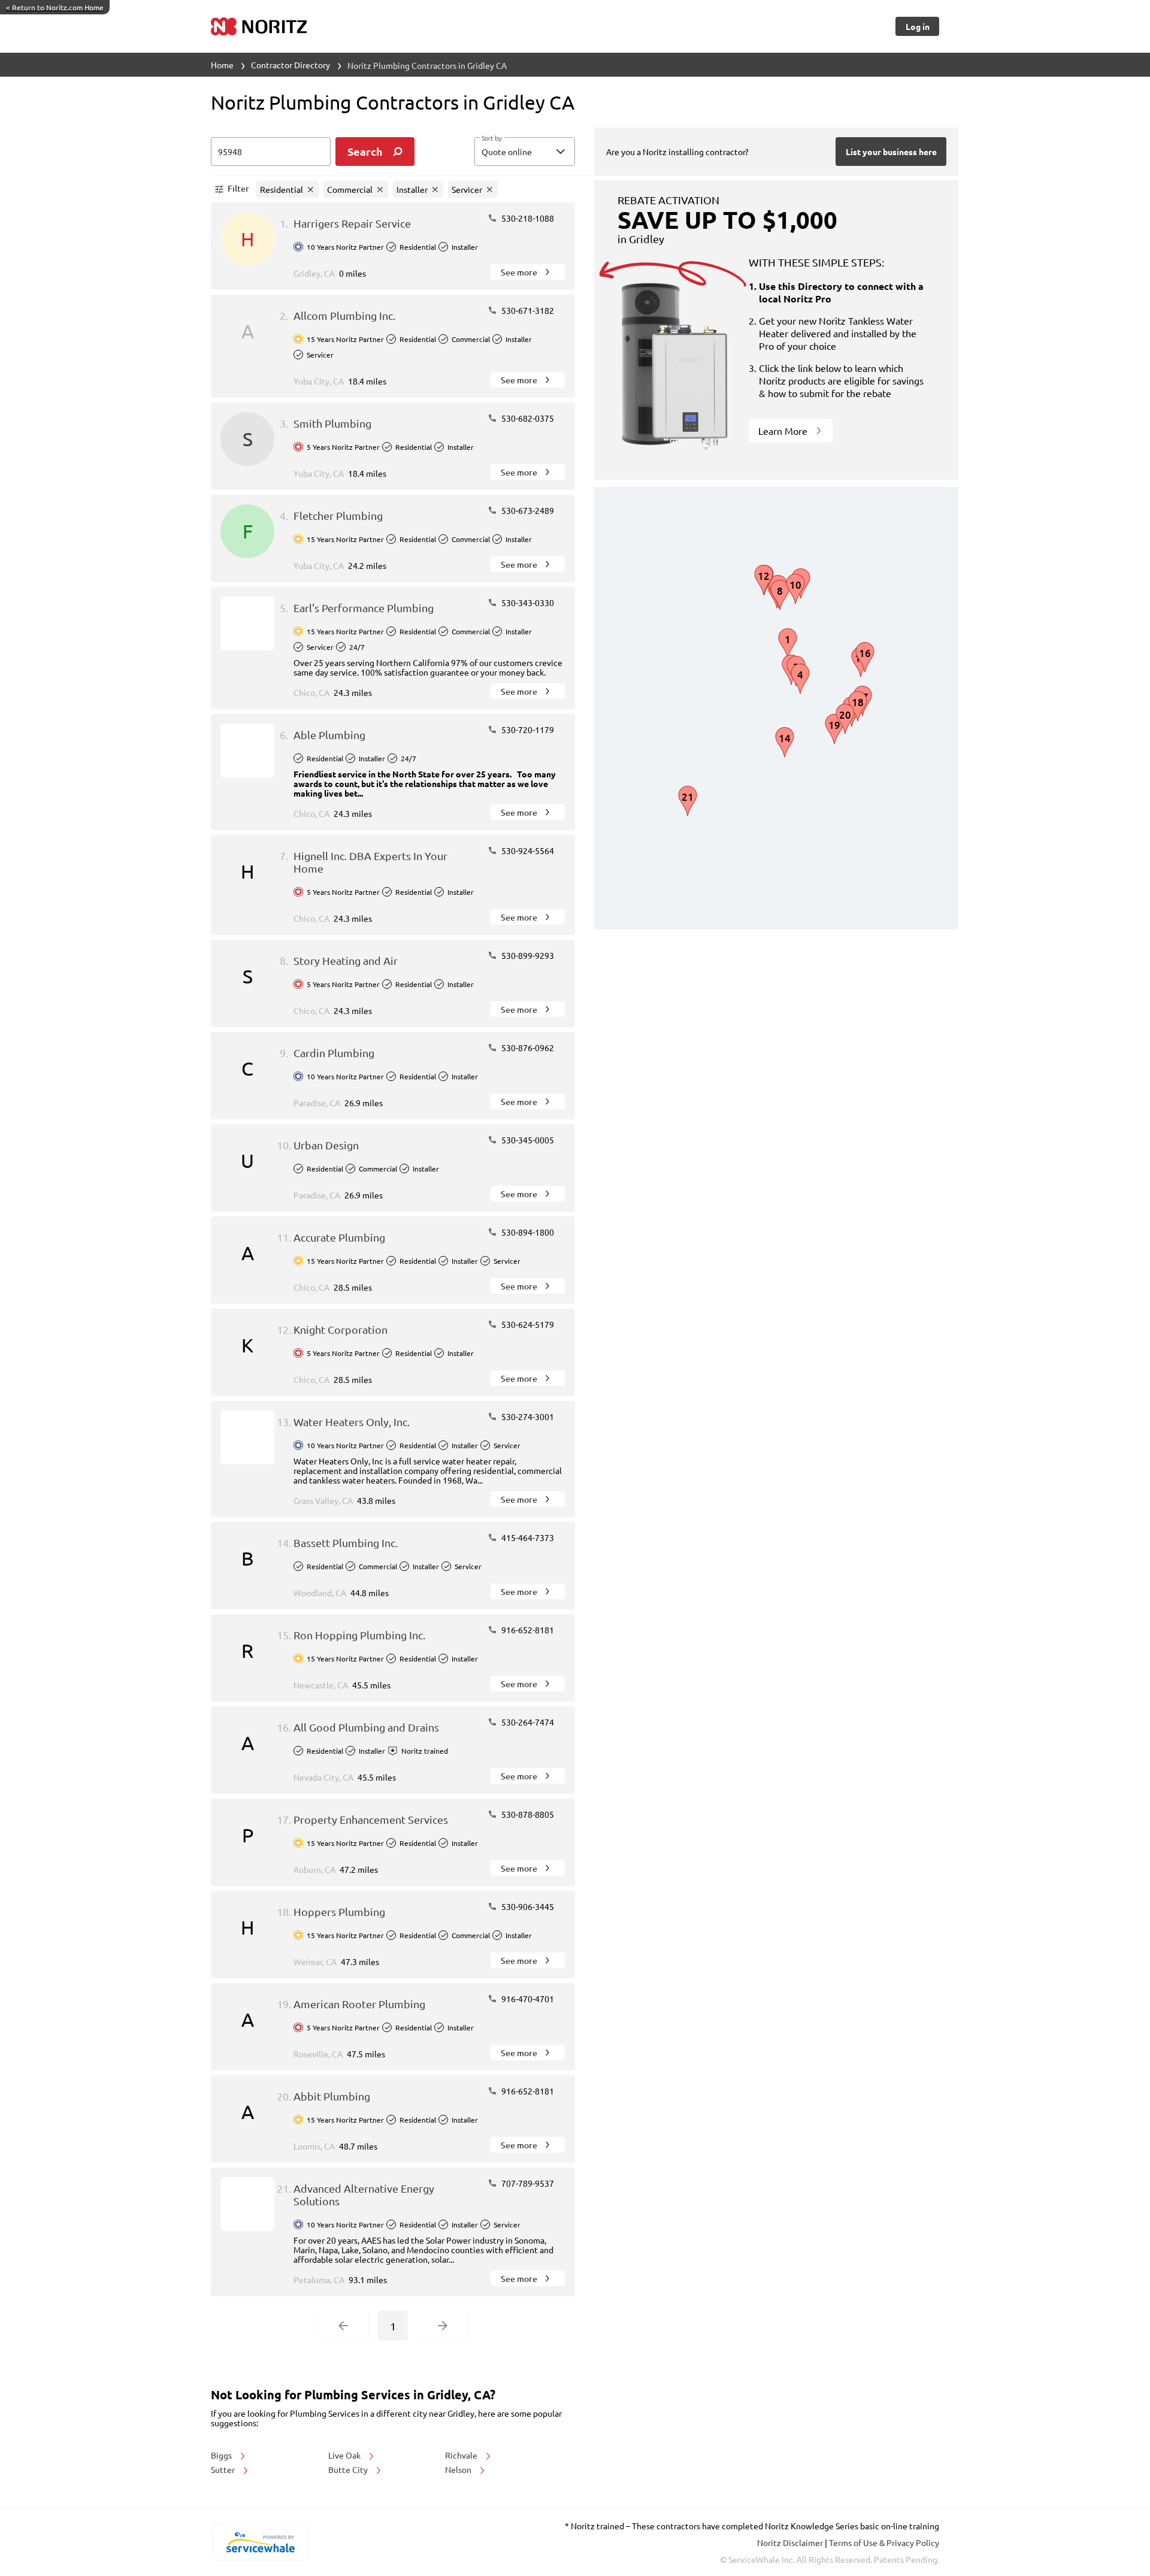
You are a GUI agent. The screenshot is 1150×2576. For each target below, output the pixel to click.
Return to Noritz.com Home (55, 7)
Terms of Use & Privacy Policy (884, 2542)
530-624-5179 (527, 1324)
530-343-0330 (527, 603)
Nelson (459, 2469)
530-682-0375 (527, 418)
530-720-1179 (527, 729)
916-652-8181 (527, 1630)
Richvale (462, 2455)
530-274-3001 (527, 1416)
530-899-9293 (527, 955)
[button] (525, 152)
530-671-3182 (527, 310)
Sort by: (492, 138)
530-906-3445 (527, 1906)
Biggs (222, 2455)
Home (222, 65)
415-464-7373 (527, 1537)
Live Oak (345, 2455)
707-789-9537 (527, 2183)
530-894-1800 (527, 1232)
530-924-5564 (527, 850)
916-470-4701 (527, 1999)
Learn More (784, 431)
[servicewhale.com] (260, 2542)
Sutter (224, 2469)
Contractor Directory (290, 65)
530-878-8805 (527, 1814)
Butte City (349, 2469)
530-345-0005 (527, 1140)
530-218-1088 (527, 218)
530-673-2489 (527, 510)
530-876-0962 (527, 1048)
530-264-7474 (527, 1722)
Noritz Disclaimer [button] (791, 2542)
